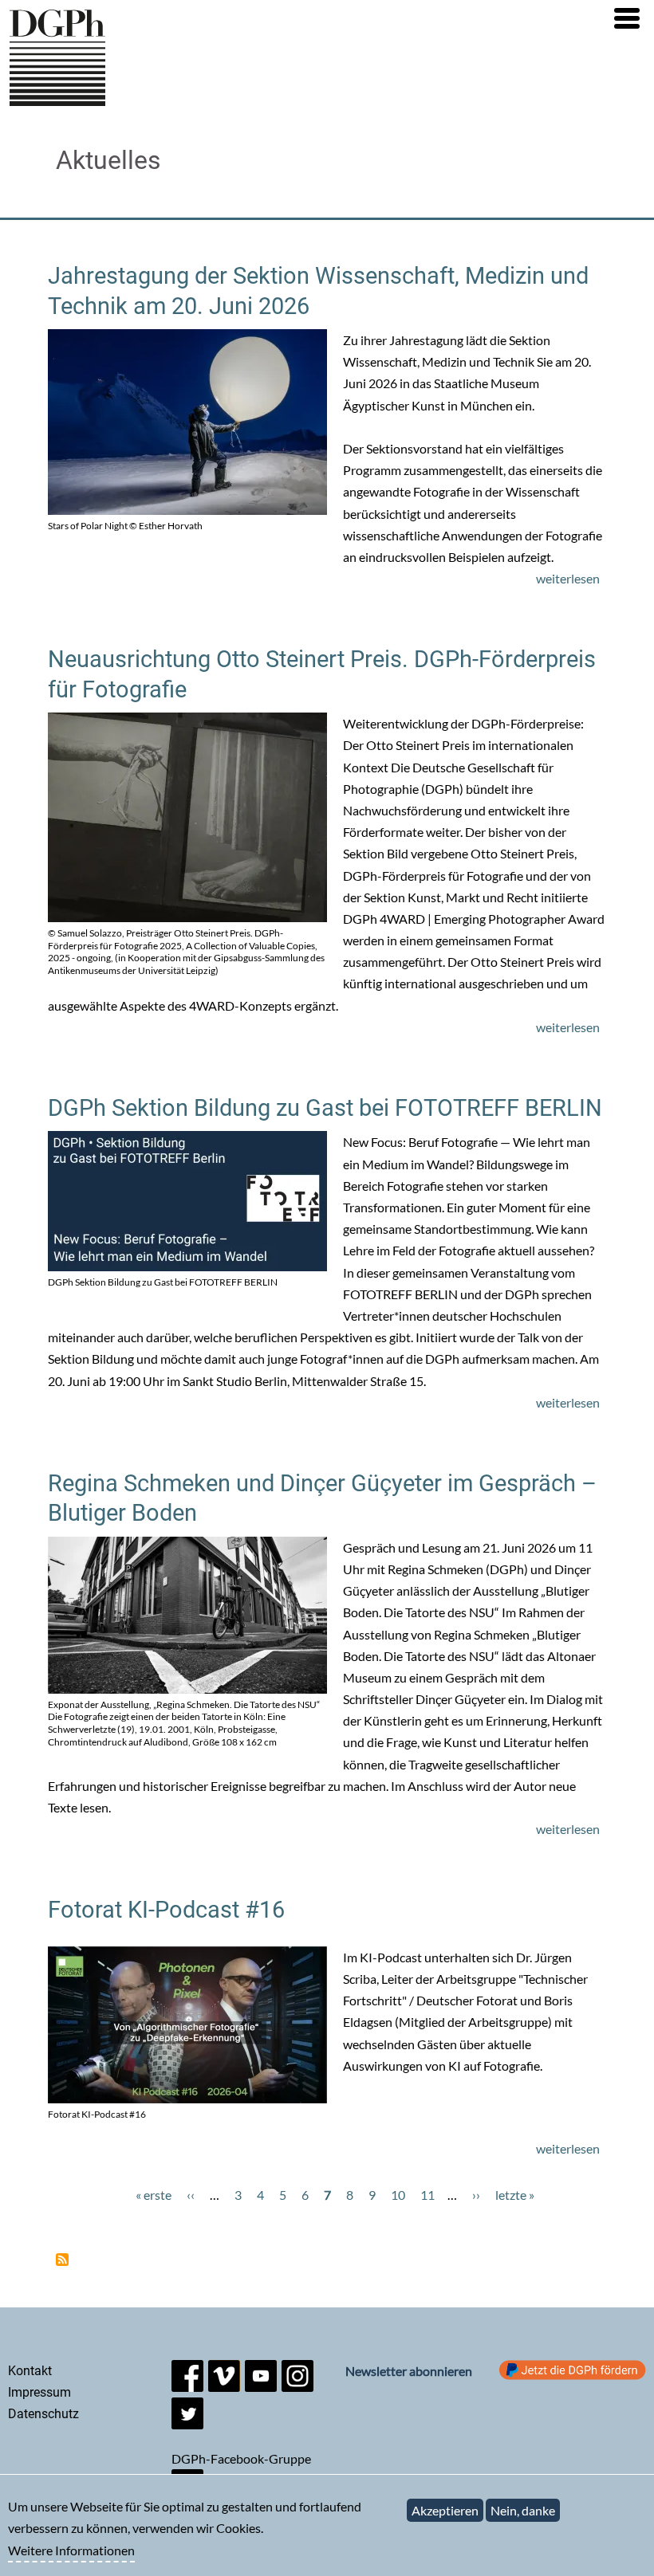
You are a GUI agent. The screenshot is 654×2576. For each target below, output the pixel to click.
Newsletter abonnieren (409, 2371)
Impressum (39, 2392)
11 (427, 2195)
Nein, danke (523, 2510)
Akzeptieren (445, 2510)
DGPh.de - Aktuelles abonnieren (62, 2260)
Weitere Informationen (71, 2550)
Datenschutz (43, 2414)
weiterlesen (568, 578)
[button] (627, 18)
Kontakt (30, 2371)
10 (398, 2195)
